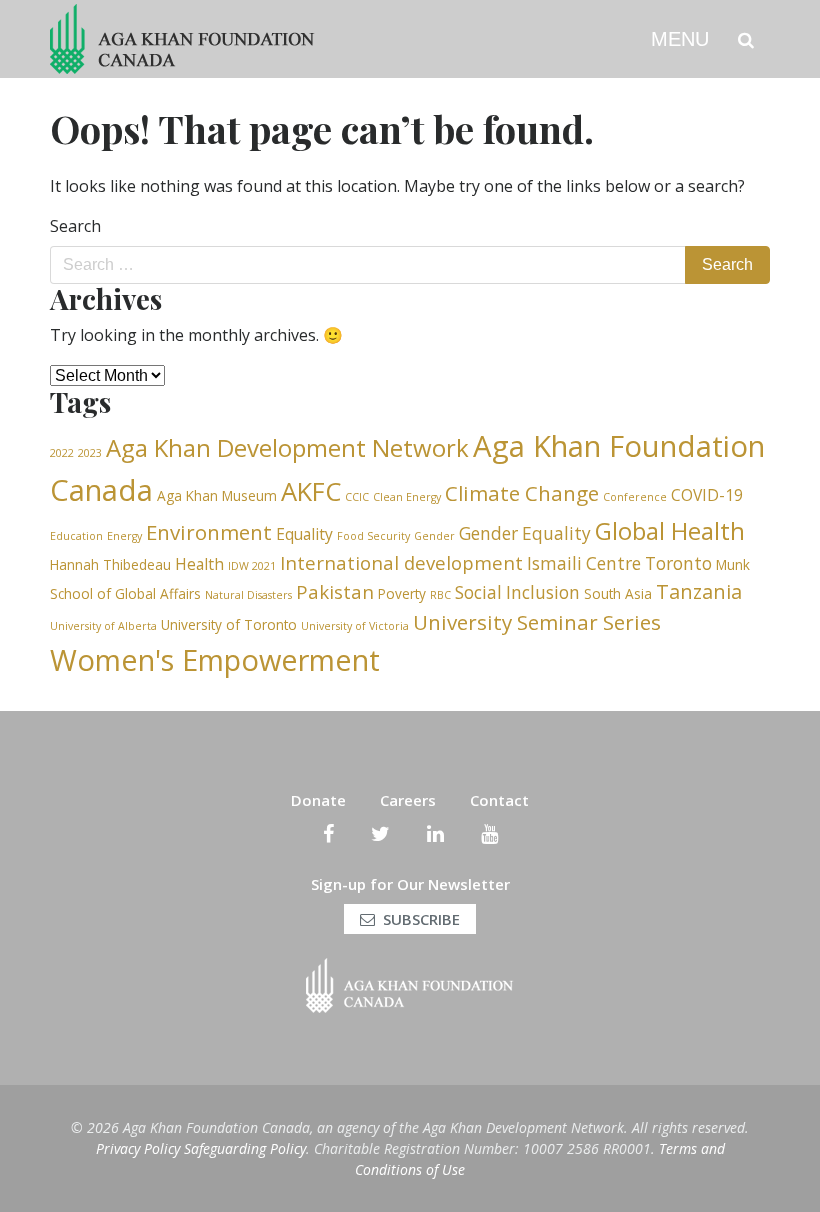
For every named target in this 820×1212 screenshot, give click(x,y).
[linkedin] (435, 834)
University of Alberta (103, 626)
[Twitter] (380, 834)
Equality (304, 534)
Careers (408, 800)
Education (76, 536)
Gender (434, 536)
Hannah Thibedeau (110, 564)
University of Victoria (355, 626)
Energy (124, 536)
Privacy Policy (138, 1148)
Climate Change (522, 493)
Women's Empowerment (215, 659)
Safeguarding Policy (245, 1148)
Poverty (402, 593)
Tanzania (699, 591)
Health (199, 564)
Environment (209, 532)
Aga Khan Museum (217, 495)
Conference (635, 497)
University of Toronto (229, 624)
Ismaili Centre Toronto (619, 563)
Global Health (670, 530)
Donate (318, 800)
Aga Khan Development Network (287, 447)
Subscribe (421, 919)
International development (401, 562)
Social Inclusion (517, 592)
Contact (499, 800)
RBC (440, 595)
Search (75, 226)
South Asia (618, 593)
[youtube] (489, 834)
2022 (62, 453)
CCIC (357, 497)
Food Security (373, 536)
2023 (90, 453)
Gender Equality (525, 533)
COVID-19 (707, 495)
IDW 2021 (252, 566)
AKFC (311, 491)
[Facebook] (328, 834)
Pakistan (335, 591)
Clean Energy (407, 497)
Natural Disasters (248, 595)
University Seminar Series (537, 622)
